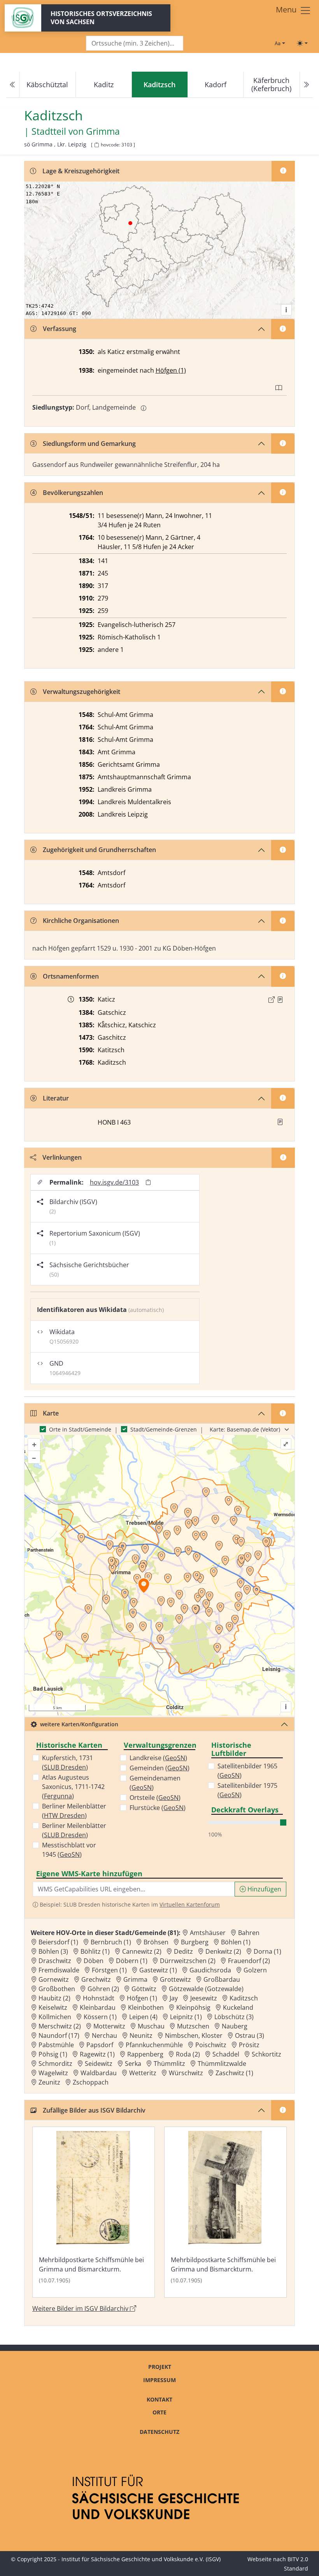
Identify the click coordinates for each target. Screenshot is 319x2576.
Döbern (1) (132, 1961)
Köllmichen (55, 2017)
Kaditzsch (244, 1998)
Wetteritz (143, 2073)
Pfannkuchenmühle (154, 2045)
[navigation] (159, 85)
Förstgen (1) (109, 1970)
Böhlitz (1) (95, 1951)
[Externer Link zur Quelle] (272, 1000)
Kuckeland (238, 2007)
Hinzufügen (264, 1889)
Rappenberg (145, 2054)
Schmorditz (55, 2064)
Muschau (151, 2026)
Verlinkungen (62, 1157)
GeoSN (70, 1854)
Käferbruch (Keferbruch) (271, 84)
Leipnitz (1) (186, 2017)
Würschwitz (186, 2073)
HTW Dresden (64, 1815)
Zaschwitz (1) (234, 2073)
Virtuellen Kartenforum (190, 1904)
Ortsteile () (155, 1798)
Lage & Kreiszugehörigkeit (81, 171)
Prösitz (249, 2045)
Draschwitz (55, 1961)
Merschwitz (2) (60, 2026)
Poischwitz (211, 2045)
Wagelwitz (53, 2073)
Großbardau (222, 1979)
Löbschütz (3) (234, 2017)
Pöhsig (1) (53, 2054)
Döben (94, 1961)
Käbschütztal (47, 85)
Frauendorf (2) (249, 1961)
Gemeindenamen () (155, 1783)
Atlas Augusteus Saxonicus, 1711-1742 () (73, 1787)
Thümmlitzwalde (222, 2064)
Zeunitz (49, 2082)
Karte (51, 1413)
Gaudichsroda (210, 1970)
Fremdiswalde (59, 1970)
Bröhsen (156, 1942)
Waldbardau (99, 2073)
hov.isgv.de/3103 (114, 1182)
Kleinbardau (98, 2007)
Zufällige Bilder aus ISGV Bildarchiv (94, 2110)
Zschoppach (91, 2082)
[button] (280, 1000)
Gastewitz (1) (158, 1970)
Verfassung (60, 329)
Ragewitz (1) (97, 2054)
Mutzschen (193, 2026)
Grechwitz (96, 1979)
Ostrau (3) (250, 2035)
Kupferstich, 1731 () (67, 1763)
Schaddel (226, 2054)
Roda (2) (188, 2054)
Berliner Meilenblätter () (74, 1811)
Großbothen (57, 1989)
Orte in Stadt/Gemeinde (80, 1429)
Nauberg (235, 2026)
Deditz (183, 1951)
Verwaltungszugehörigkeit (82, 692)
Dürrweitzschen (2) (188, 1961)
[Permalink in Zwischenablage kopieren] (148, 1182)
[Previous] (13, 85)
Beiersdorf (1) (58, 1942)
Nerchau (104, 2035)
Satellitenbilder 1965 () (247, 1771)
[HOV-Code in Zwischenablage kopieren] (96, 145)
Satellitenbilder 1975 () (247, 1790)
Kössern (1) (100, 2017)
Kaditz (104, 85)
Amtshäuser (208, 1933)
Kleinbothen (146, 2007)
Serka (133, 2064)
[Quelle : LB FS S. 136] (280, 1000)
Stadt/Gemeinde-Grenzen (164, 1429)
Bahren (249, 1933)
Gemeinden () (159, 1768)
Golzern (255, 1970)
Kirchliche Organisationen (81, 921)
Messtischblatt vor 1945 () (69, 1850)
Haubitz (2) (54, 1998)
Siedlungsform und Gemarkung (89, 444)
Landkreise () (158, 1758)
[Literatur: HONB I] (280, 1122)
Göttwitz (144, 1989)
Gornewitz (54, 1979)
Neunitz (141, 2035)
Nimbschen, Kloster (194, 2035)
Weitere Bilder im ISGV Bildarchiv (81, 2308)
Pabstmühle (56, 2045)
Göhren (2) (103, 1989)
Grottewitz (175, 1979)
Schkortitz (266, 2054)
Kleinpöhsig (193, 2007)
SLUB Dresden (65, 1767)
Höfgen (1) (171, 370)
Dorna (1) (267, 1951)
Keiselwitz (53, 2007)
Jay (174, 1998)
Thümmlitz (169, 2064)
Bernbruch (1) (111, 1942)
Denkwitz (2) (223, 1951)
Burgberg (195, 1942)
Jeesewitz (204, 1998)
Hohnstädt (99, 1998)
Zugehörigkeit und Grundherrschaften (99, 850)
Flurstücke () (158, 1808)
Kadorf (216, 85)
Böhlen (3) (53, 1951)
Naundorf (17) (59, 2035)
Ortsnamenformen (71, 976)
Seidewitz (99, 2064)
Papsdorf (100, 2045)
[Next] (306, 85)
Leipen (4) (143, 2017)
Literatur (56, 1098)
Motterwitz (109, 2026)
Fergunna (58, 1796)
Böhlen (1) (236, 1942)
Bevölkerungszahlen (73, 493)
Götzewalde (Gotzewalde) (206, 1989)
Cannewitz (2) (142, 1951)
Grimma (103, 131)
